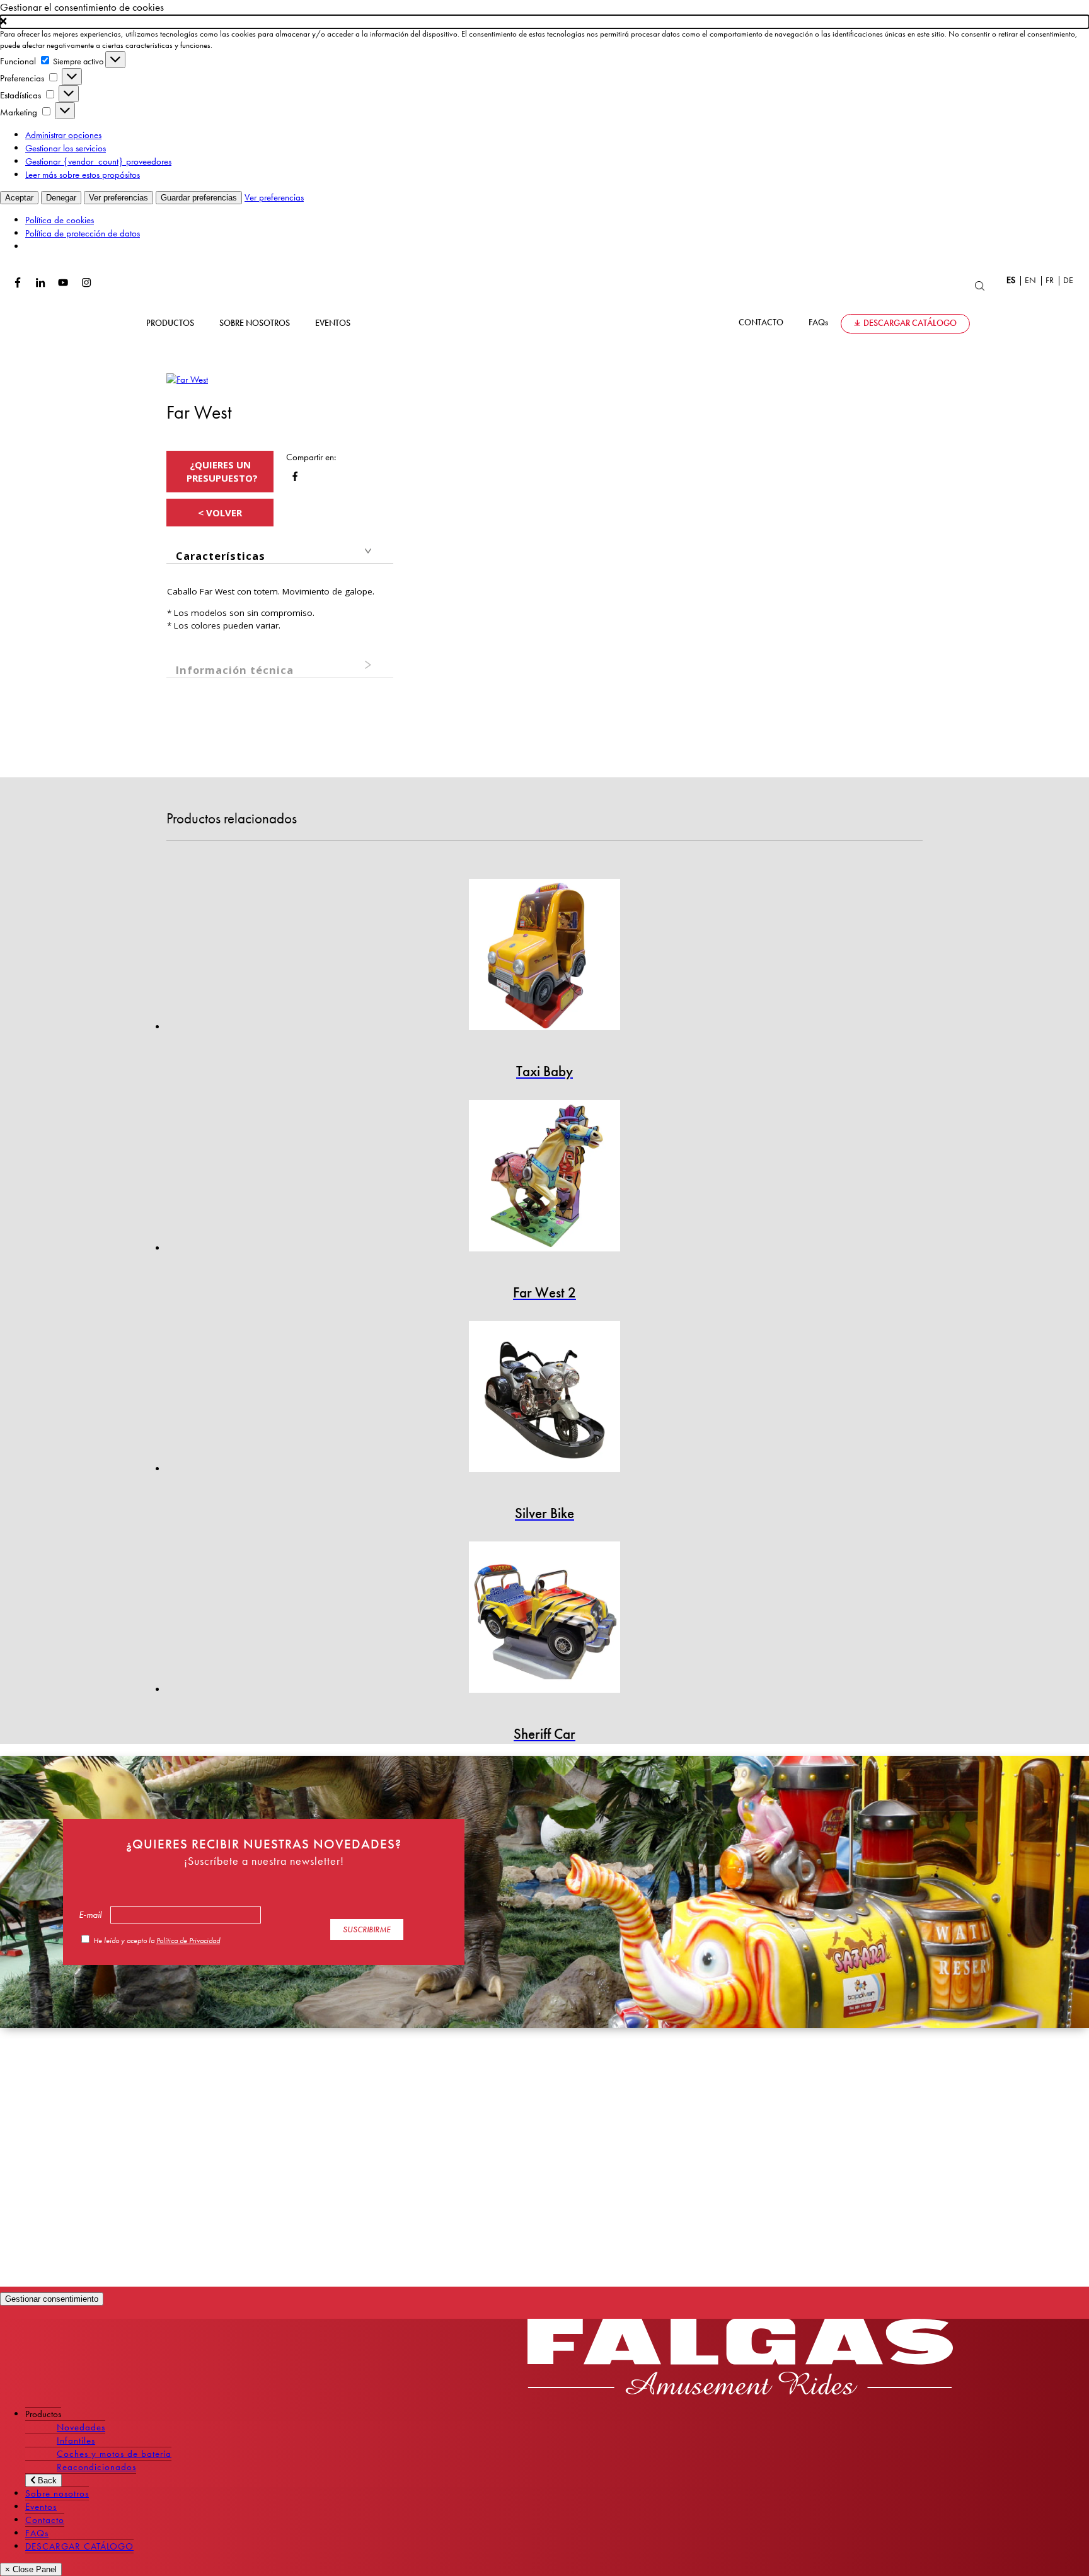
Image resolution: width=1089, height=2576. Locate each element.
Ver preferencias (118, 198)
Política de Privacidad (188, 1941)
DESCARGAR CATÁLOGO (910, 323)
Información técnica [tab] (235, 670)
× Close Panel (31, 2569)
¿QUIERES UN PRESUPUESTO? (222, 471)
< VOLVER (220, 513)
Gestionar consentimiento (52, 2299)
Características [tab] (221, 556)
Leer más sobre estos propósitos (83, 175)
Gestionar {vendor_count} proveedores (98, 161)
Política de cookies (60, 220)
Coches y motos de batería (114, 2454)
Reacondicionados (96, 2467)
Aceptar (19, 198)
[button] (544, 22)
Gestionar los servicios (66, 148)
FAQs (818, 322)
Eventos (41, 2507)
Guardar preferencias (199, 198)
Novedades (81, 2427)
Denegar (61, 198)
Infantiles (76, 2440)
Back (46, 2480)
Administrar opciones (63, 135)
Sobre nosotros (57, 2493)
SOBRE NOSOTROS (255, 323)
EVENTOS (333, 323)
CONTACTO (761, 322)
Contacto (45, 2520)
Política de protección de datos (83, 233)
